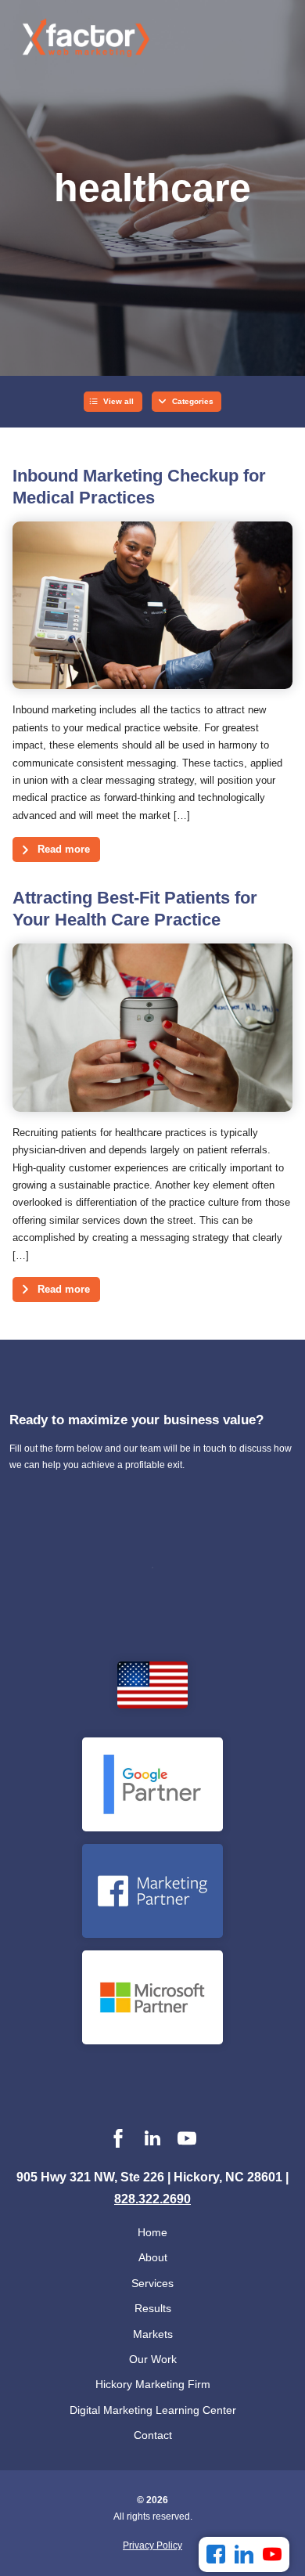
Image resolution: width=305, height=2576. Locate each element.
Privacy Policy (152, 2545)
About (153, 2257)
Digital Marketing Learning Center (153, 2410)
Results (153, 2308)
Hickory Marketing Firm (153, 2384)
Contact (153, 2435)
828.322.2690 (152, 2199)
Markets (153, 2334)
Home (152, 2232)
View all (118, 401)
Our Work (153, 2359)
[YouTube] (272, 2554)
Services (152, 2283)
